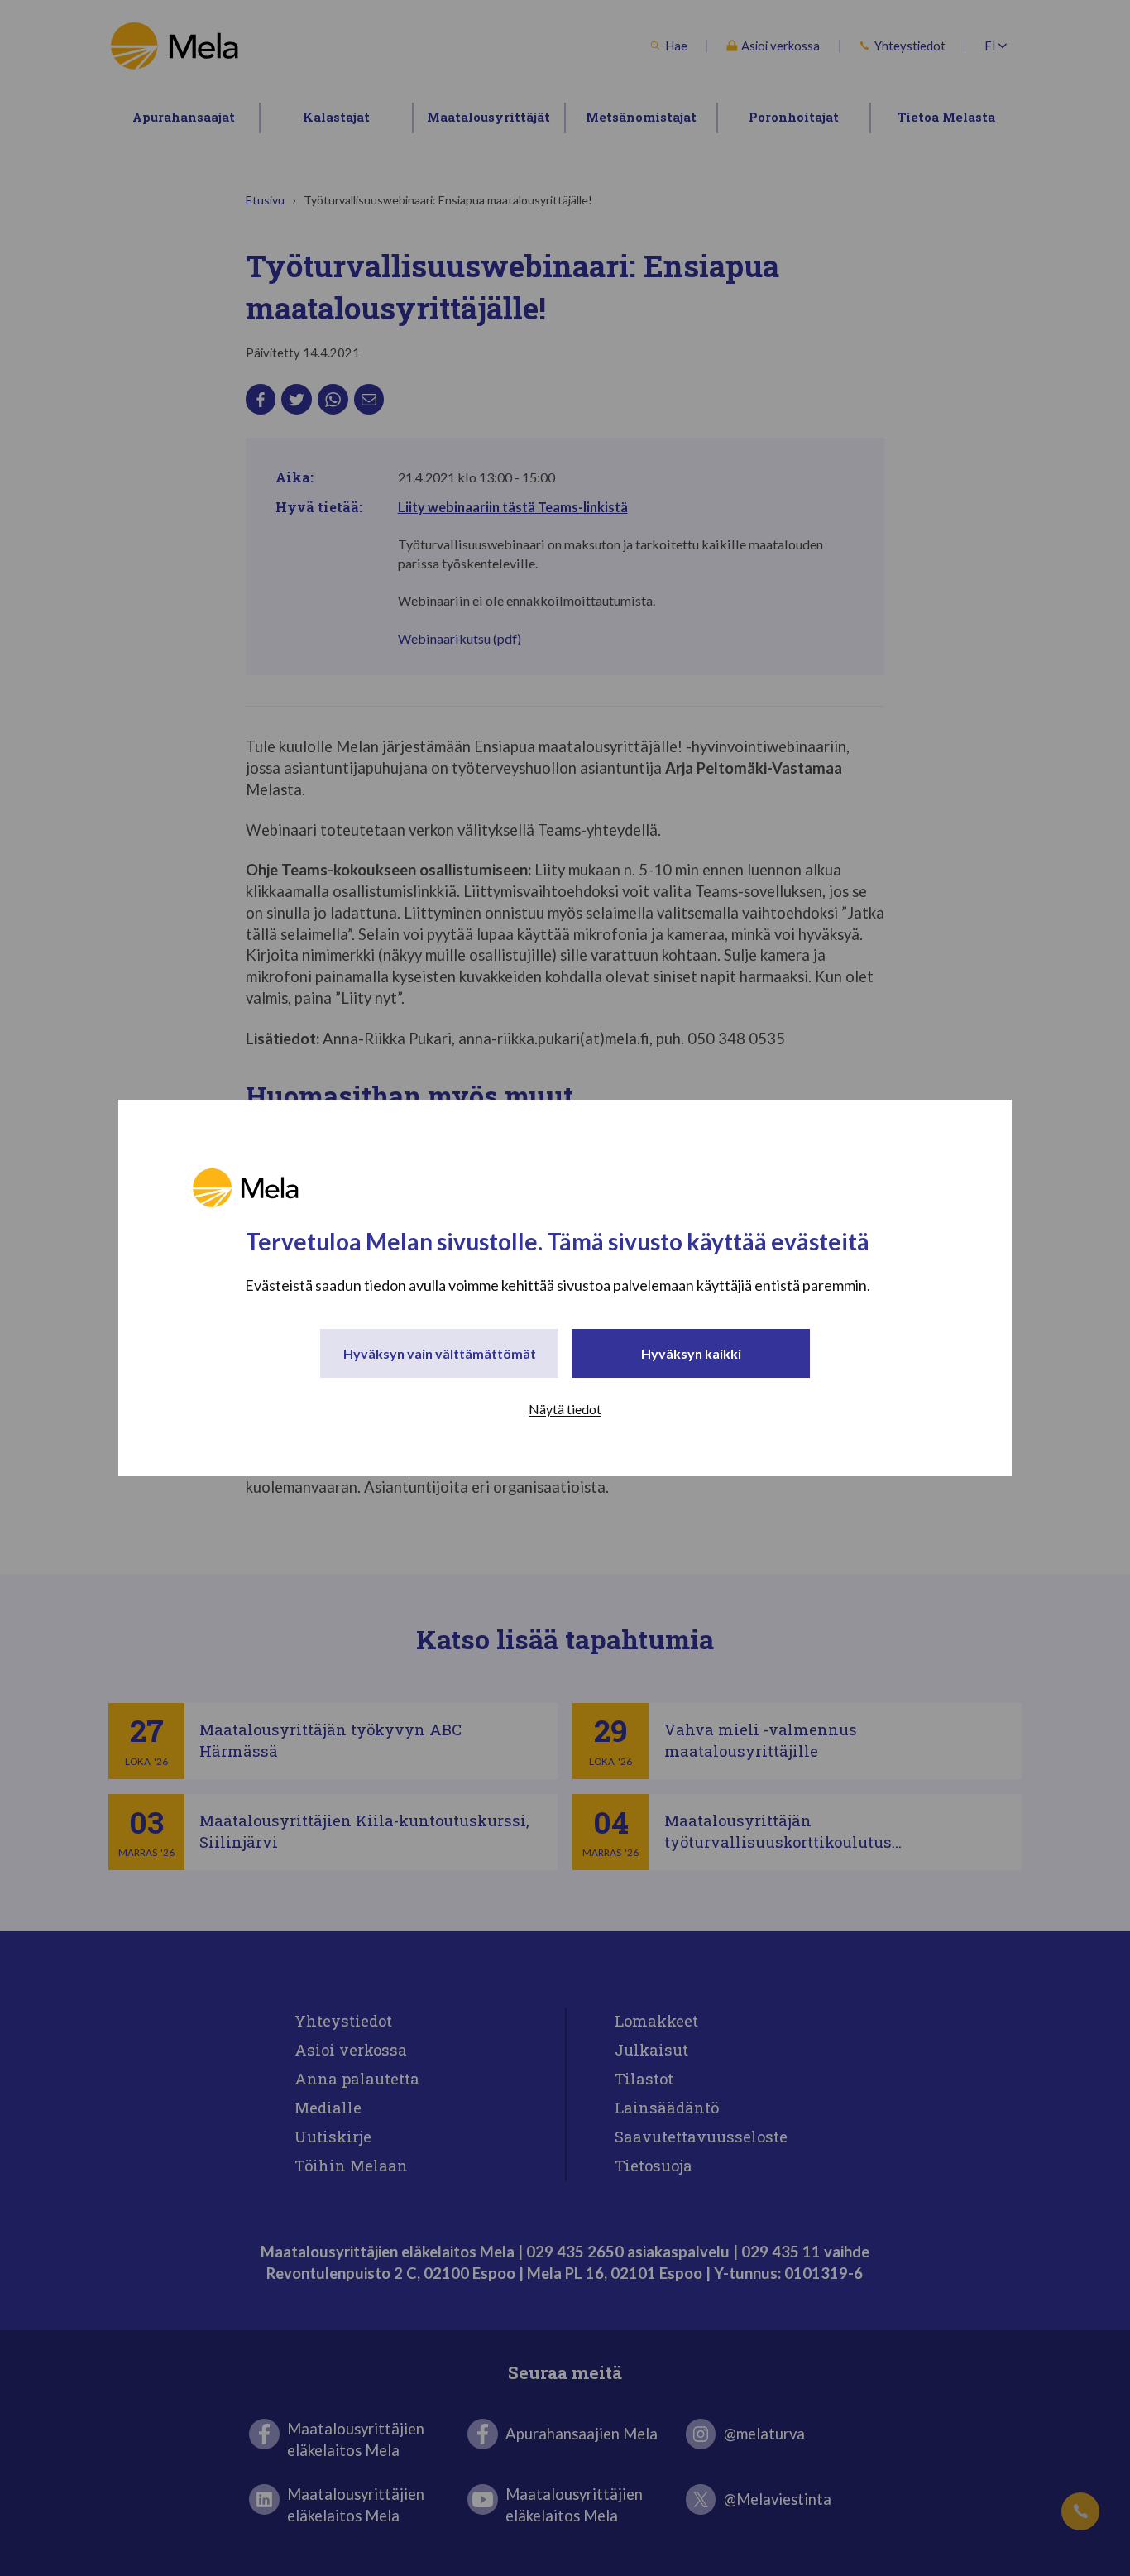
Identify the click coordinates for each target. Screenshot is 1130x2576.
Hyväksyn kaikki (691, 1353)
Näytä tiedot (565, 1409)
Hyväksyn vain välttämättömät (440, 1353)
